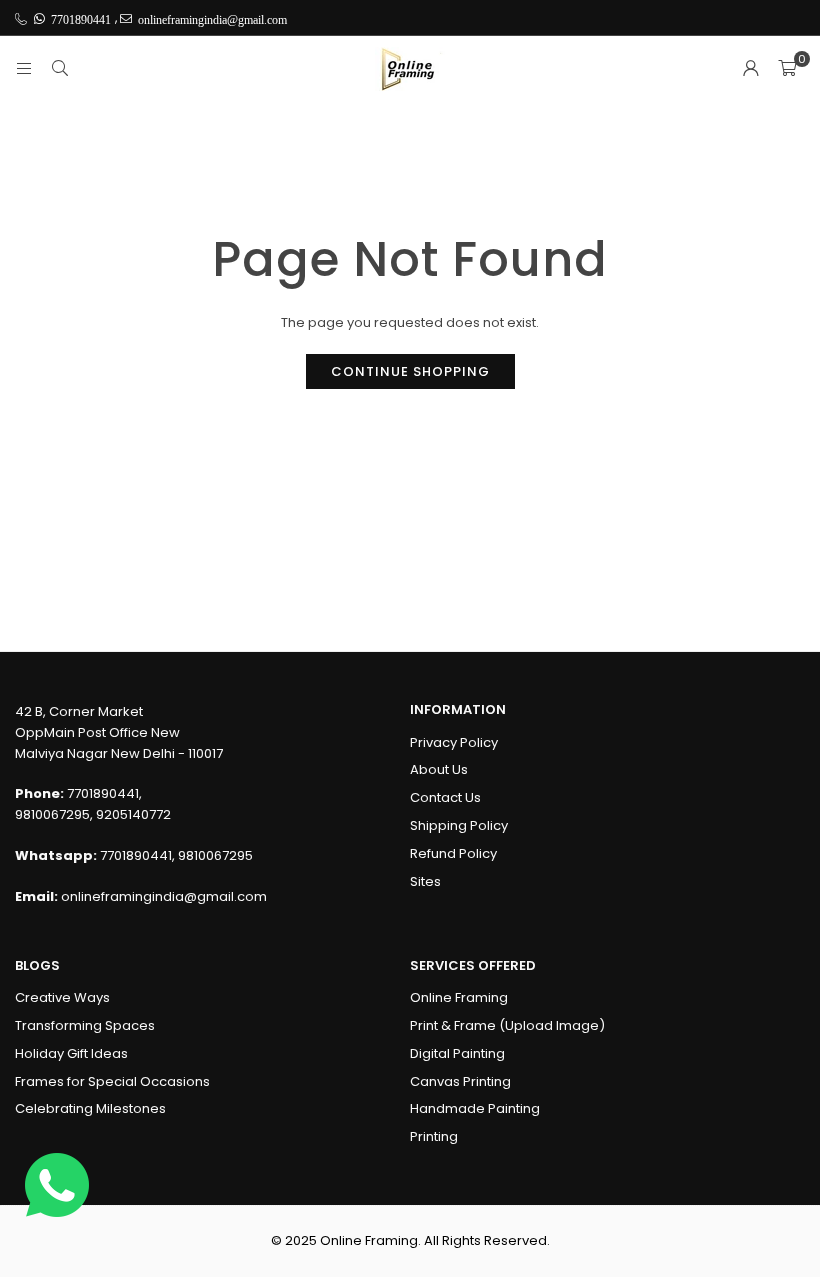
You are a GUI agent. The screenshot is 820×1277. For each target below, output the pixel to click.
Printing (434, 1136)
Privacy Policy (454, 742)
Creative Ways (62, 997)
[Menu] (24, 68)
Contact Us (445, 797)
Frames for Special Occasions (112, 1081)
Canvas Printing (460, 1081)
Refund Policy (453, 853)
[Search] (60, 68)
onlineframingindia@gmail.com (164, 896)
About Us (439, 769)
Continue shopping (410, 371)
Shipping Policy (459, 825)
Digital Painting (457, 1053)
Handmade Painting (475, 1108)
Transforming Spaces (85, 1025)
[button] (787, 69)
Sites (425, 881)
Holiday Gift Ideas (71, 1053)
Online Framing (459, 997)
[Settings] (751, 69)
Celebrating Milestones (90, 1108)
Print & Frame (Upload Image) (507, 1025)
